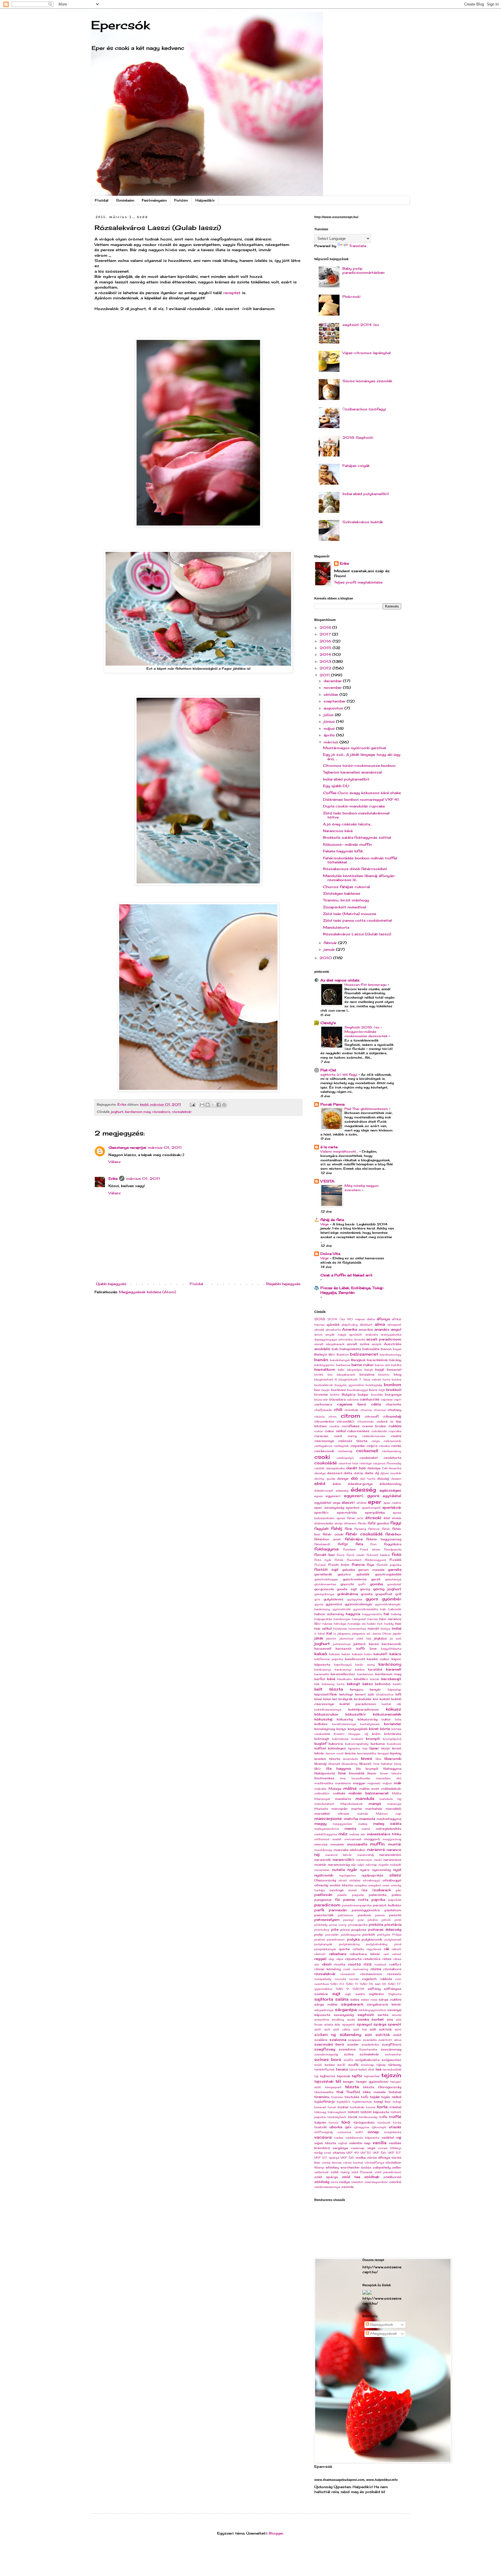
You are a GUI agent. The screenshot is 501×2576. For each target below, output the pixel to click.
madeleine (343, 1783)
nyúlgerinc (347, 1875)
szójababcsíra (367, 2060)
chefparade (323, 1410)
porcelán (332, 1935)
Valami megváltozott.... (340, 1151)
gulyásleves (333, 1599)
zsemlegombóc (376, 2182)
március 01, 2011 (165, 1147)
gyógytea (355, 1599)
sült (327, 2029)
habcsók (395, 1609)
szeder (353, 2044)
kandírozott (355, 1659)
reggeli (320, 1959)
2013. (320, 1319)
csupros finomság (387, 1463)
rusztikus (322, 1984)
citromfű (372, 1416)
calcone (353, 1400)
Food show (370, 1549)
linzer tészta (391, 1773)
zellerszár (322, 2172)
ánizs (318, 1335)
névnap (371, 1865)
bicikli (319, 1375)
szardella (370, 2040)
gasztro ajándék (353, 1574)
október (332, 694)
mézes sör (357, 1834)
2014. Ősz (336, 1319)
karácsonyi (323, 1670)
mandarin (343, 1799)
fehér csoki (333, 1534)
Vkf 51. (366, 2153)
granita (367, 1594)
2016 (326, 641)
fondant (349, 1549)
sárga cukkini (390, 1999)
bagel (397, 1349)
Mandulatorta (336, 927)
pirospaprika (358, 1925)
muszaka (341, 1850)
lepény (396, 1753)
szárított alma (390, 2040)
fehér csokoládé (364, 1534)
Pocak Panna (332, 1104)
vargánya (340, 2148)
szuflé (353, 2065)
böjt (382, 1390)
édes (337, 1484)
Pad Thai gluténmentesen (367, 1109)
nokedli (396, 1865)
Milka (397, 1834)
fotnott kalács (378, 1555)
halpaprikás (323, 1619)
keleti (397, 1684)
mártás (363, 1814)
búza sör (321, 1400)
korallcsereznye (344, 1724)
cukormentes (358, 1431)
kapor (396, 1659)
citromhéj (392, 1416)
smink (397, 2015)
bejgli (380, 1369)
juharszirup (342, 1644)
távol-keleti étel (362, 2069)
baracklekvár (377, 1360)
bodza (396, 1380)
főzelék (395, 1560)
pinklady (321, 1925)
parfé (319, 1910)
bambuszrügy (391, 1355)
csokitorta (392, 1458)
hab (383, 1609)
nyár (352, 1869)
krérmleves (340, 1739)
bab (335, 1349)
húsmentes (357, 1629)
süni (398, 2029)
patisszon (345, 1915)
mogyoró (372, 1839)
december (333, 681)
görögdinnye (324, 1594)
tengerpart (333, 2087)
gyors (372, 1599)
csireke (384, 1446)
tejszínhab (324, 2081)
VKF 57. (395, 2153)
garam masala (371, 1570)
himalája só (357, 1624)
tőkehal (395, 2107)
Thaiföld (353, 2092)
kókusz (394, 1709)
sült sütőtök (381, 2029)
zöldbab (372, 2177)
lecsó (397, 1748)
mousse (337, 1844)
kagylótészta (391, 1649)
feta (359, 1544)
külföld (320, 1748)
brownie (321, 1394)
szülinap (367, 2065)
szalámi (321, 2040)
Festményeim (154, 200)
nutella (338, 1870)
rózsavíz (394, 1974)
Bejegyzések (381, 2324)
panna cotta (356, 1900)
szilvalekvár (369, 2054)
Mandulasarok (352, 1804)
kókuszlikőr (356, 1714)
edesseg (342, 1491)
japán (397, 1634)
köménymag (325, 1729)
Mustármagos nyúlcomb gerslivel (355, 748)
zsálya (344, 2182)
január (330, 949)
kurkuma (378, 1744)
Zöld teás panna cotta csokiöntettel (357, 920)
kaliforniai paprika (329, 1659)
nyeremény (381, 1870)
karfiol (320, 1679)
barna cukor (363, 1365)
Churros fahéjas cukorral (346, 887)
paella (342, 1895)
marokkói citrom (332, 1814)
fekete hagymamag (384, 1539)
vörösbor (393, 2162)
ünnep (373, 2132)
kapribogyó (343, 1665)
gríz (317, 1599)
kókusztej (323, 1719)
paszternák (324, 1915)
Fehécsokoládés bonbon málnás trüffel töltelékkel (360, 860)
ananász (382, 1329)
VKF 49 (353, 2153)
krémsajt (322, 1739)
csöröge (365, 1463)
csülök (319, 1468)
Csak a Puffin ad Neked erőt (346, 1275)
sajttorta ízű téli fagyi (339, 1075)
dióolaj (383, 1479)
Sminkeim (125, 200)
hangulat (359, 1619)
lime (342, 1773)
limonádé (357, 1773)
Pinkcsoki (351, 297)
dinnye (343, 1479)
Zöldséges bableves (342, 893)
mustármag (323, 1850)
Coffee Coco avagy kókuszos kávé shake (362, 793)
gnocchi (347, 1584)
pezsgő (349, 1920)
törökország (368, 2117)
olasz (395, 1875)
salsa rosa (369, 2000)
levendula (350, 1759)
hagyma (353, 1614)
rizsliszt (380, 1964)
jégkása (380, 1638)
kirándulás (363, 1699)
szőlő (341, 2065)
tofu (365, 2097)
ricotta (340, 1964)
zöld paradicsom (388, 2172)
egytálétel (392, 1496)
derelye (320, 1473)
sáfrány (374, 1989)
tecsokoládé (392, 2069)
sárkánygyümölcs (372, 2010)
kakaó (321, 1654)
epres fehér (346, 1518)
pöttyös (384, 1935)
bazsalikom (325, 1369)
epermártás (347, 1512)
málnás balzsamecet (369, 1793)
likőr (318, 1769)
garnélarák (323, 1574)
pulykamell (393, 1940)
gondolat (394, 1584)
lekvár (319, 1753)
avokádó (322, 1349)
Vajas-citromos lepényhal (367, 353)
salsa (355, 1999)
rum (398, 1979)
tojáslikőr (344, 2102)
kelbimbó (383, 1684)
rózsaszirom (371, 1974)
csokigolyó (345, 1458)
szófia (348, 2060)
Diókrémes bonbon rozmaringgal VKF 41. (361, 799)
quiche (344, 1949)
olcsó (343, 1880)
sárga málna (326, 2004)
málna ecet (369, 1789)
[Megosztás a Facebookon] (219, 1105)
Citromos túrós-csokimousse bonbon (359, 766)
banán (321, 1359)
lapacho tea (357, 1748)
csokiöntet (369, 1458)
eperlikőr (322, 1512)
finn (373, 1544)
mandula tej (390, 1799)
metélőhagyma (326, 1834)
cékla (376, 1404)
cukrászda (379, 1431)
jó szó (396, 1638)
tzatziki (321, 2127)
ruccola (340, 1979)
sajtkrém (376, 1994)
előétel (362, 1503)
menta (350, 1828)
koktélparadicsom (364, 1709)
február (331, 943)
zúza (334, 2182)
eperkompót (371, 1508)
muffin (377, 1844)
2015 (326, 648)
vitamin (339, 2153)
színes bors (328, 2059)
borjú (326, 1390)
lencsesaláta (366, 1753)
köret (374, 1729)
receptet (232, 293)
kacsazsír (344, 1649)
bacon (386, 1349)
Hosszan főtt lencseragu (366, 985)
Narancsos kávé (338, 831)
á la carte (329, 1147)
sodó (351, 2020)
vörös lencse (332, 2163)
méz (343, 1834)
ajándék (333, 1325)
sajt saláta (355, 1994)
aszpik (377, 1344)
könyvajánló (358, 1729)
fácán (362, 1523)
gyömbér (392, 1599)
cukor (319, 1431)
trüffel (395, 2117)
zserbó (395, 2182)
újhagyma (361, 2127)
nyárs (365, 1870)
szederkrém (370, 2045)
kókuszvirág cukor (374, 1719)
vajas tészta (325, 2143)
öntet (353, 1890)
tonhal (343, 2107)
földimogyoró (375, 1560)
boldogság (374, 1385)
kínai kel (330, 1699)
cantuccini (370, 1399)
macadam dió (389, 1778)
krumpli (373, 1739)
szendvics (347, 2049)
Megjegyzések (383, 2333)
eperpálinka (375, 1512)
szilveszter (393, 2054)
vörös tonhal (353, 2163)
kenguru (357, 1689)
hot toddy (385, 1624)
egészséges (390, 1490)
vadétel (388, 2137)
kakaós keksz (340, 1654)
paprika (378, 1900)
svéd (397, 2035)
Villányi (396, 2148)
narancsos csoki (369, 1860)
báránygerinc (324, 1365)
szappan (354, 2040)
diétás (358, 1473)
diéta (348, 1473)
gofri (362, 1584)
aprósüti (356, 1335)
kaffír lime (366, 1649)
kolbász (321, 1724)
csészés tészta (353, 1441)
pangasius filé (327, 1900)
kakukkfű (381, 1654)
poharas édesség (385, 1929)
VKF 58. (347, 2158)
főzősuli (320, 1565)
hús (398, 1624)
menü (366, 1829)
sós (390, 2019)
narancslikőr (344, 1859)
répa (340, 1959)
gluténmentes (325, 1584)
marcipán (339, 1809)
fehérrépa (354, 1539)
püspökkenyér (325, 1949)
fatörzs (374, 1529)
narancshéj (366, 1855)
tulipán (320, 2122)
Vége (325, 1224)
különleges (337, 1748)
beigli (369, 1370)
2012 (326, 668)
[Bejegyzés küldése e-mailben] (192, 1104)
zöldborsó (392, 2177)
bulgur (363, 1394)
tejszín (391, 2075)
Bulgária (349, 1394)
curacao (321, 1436)
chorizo (366, 1410)
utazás (395, 2127)
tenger (348, 2082)
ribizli (327, 1964)
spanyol (364, 2024)
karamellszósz (343, 1674)
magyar (359, 1783)
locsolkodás (361, 1778)
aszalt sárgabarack (329, 1344)
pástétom (393, 1910)
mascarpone (328, 1818)
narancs (376, 1849)
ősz (364, 1890)
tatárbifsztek (324, 2069)
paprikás (395, 1900)
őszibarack (382, 1890)
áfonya (383, 1319)
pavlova (364, 1915)
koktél (385, 1699)
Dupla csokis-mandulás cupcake (354, 806)
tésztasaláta (324, 2092)
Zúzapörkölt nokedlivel (345, 907)
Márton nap (389, 1814)
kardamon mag (138, 1112)
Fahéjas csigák (356, 466)
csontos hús (348, 1463)
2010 (326, 958)
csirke (396, 1446)
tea (378, 2069)
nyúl (397, 1870)
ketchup (346, 1694)
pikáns (373, 1920)
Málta (397, 1793)
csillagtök (341, 1446)
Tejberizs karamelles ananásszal (352, 772)
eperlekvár (392, 1507)
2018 (326, 627)
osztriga (336, 1890)
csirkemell (367, 1451)
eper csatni (392, 1503)
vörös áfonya (379, 2157)
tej (316, 2076)
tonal (332, 2107)
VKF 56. (380, 2153)
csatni (396, 1436)
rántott (320, 1954)
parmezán (338, 1910)
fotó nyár (323, 1560)
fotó (396, 1554)
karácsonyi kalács (350, 1670)
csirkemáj (345, 1451)
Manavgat (322, 1799)
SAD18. (359, 1989)
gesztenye (393, 1579)
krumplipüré (392, 1739)
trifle (383, 2117)
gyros (319, 1604)
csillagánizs (323, 1446)
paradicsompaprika (357, 1905)
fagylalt (322, 1529)
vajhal (343, 2143)
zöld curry (340, 2172)
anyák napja (336, 1335)
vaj (399, 2137)
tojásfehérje (325, 2102)
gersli (376, 1579)
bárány (395, 1360)
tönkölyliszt (337, 2117)
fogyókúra (393, 1544)
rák (387, 1949)
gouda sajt (347, 1589)
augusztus (334, 708)
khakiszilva (385, 1694)
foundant (354, 1560)
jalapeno (344, 1634)
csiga (375, 1441)
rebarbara (338, 1954)
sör (337, 2024)
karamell (394, 1669)
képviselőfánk (326, 1694)
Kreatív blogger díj (351, 1734)
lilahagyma (392, 1769)
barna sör (382, 1365)
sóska (329, 2025)
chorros (380, 1410)
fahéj (337, 1528)
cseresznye (324, 1441)
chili (338, 1409)
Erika (113, 1179)
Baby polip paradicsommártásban (363, 270)
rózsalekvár (182, 1112)
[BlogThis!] (208, 1105)
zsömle (347, 2187)
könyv (341, 1729)
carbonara (323, 1404)
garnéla (395, 1569)
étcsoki (373, 1518)
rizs (368, 1964)
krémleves (393, 1734)
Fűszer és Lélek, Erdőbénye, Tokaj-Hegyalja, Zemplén (352, 1290)
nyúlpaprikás (372, 1875)
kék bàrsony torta (329, 1684)
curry (352, 1436)
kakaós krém (362, 1654)
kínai (318, 1699)
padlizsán (323, 1895)
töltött (353, 2112)
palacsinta (378, 1895)
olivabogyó (371, 1880)
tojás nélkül (391, 2097)
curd (338, 1436)
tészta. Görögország (382, 2087)
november (333, 688)
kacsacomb (391, 1644)
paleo (396, 1895)
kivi (375, 1699)
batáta (396, 1365)
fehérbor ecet (327, 1539)
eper (375, 1502)
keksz (368, 1684)
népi (361, 1865)
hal (386, 1614)
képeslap (394, 1690)
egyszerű (333, 1496)
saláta (342, 1999)
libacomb (393, 1759)
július (329, 715)
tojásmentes (362, 2102)
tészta (352, 2087)
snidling (338, 2020)
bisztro (384, 1375)
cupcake (395, 1431)
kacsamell (323, 1649)
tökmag (320, 2112)
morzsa (321, 1844)
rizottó (354, 1964)
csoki (322, 1457)
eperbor (353, 1508)
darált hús (356, 1468)
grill (398, 1594)
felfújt (343, 1544)
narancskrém (390, 1855)
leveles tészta (327, 1759)
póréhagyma (351, 1935)
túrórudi (384, 2123)
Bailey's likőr (325, 1354)
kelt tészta (329, 1689)
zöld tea (351, 2177)
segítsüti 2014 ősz (361, 325)
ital (329, 1633)
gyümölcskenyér (359, 1604)
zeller (397, 2167)
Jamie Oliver (382, 1634)
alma (380, 1324)
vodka (361, 2157)
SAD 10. (337, 1984)
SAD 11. (352, 1984)
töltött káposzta (375, 2112)
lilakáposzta (325, 1773)
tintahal (395, 2092)
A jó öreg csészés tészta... (347, 824)
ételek (397, 1518)
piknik (386, 1920)
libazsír (365, 1764)
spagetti (349, 2025)
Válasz (115, 1162)
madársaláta (324, 1783)
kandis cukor (378, 1659)
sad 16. (381, 1984)
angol (396, 1329)
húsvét (373, 1628)
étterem (350, 1523)
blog (397, 1374)
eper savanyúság (329, 1508)
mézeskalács (379, 1834)
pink (398, 1920)
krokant (357, 1739)
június (330, 721)
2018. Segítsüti (358, 438)
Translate (358, 246)
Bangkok (358, 1360)
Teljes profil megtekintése (358, 582)
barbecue (343, 1365)
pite (335, 1929)
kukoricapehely (357, 1744)
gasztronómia (355, 1579)
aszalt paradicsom (384, 1339)
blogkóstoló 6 (326, 1380)
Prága (397, 1935)
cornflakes (351, 1426)
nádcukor (358, 1850)
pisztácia (393, 1924)
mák (397, 1783)
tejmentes (372, 2076)
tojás (375, 2097)
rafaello (358, 1949)
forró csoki (355, 1555)
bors (373, 1390)
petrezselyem (327, 1920)
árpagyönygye (326, 1339)
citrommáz (365, 1422)
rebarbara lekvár (365, 1954)
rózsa (376, 1969)
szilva (349, 2054)
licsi (376, 1764)
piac (361, 1920)
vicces (383, 2148)
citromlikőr (346, 1421)
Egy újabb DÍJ (336, 786)
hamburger (342, 1619)
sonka (363, 2019)
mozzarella (357, 1844)
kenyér (375, 1689)
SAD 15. (367, 1984)
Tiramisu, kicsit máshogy (346, 900)
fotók (339, 1560)
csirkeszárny (392, 1451)
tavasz (342, 2069)
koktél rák (391, 1704)
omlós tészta (341, 1885)
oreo (386, 1885)
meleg (363, 1824)
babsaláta (371, 1349)
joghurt (117, 1112)
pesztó (395, 1915)
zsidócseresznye (327, 2187)
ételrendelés (324, 1523)
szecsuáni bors (329, 2044)
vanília (380, 2143)
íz (335, 1634)
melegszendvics (327, 1829)
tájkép (381, 2065)
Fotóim (181, 200)
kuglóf (320, 1743)
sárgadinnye (324, 2010)
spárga (380, 2024)
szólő (318, 2065)
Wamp (319, 2168)
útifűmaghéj (324, 2132)
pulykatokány (377, 1944)
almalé (319, 1330)
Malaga (335, 1789)
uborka (336, 2127)
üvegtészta (393, 2132)
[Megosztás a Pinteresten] (224, 1105)
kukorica (336, 1744)
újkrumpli (379, 2127)
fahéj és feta (332, 1220)
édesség (363, 1490)
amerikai (366, 1329)
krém (376, 1734)
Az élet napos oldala (340, 980)
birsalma (367, 1374)
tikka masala (374, 2092)
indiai (396, 1628)
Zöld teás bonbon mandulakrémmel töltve (356, 815)
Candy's (328, 1023)
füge (371, 1565)
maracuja (394, 1804)
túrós (397, 2123)
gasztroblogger (326, 1579)
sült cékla (342, 2029)
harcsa (372, 1619)
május (330, 728)
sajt (336, 1993)
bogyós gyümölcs (349, 1385)
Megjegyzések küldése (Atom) (147, 1292)
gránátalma (347, 1594)
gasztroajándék (388, 1574)
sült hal (360, 2029)
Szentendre (368, 2049)
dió (354, 1478)
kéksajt (353, 1684)
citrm (333, 1417)
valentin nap (360, 2143)
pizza (345, 1930)
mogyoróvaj (392, 1839)
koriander (393, 1724)
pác (399, 1890)
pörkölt (369, 1934)
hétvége (340, 1624)
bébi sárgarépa (350, 1370)
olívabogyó (392, 1880)
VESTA (327, 1181)
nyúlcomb (324, 1875)
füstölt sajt (326, 1569)
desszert (335, 1473)
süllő (318, 2029)
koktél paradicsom (358, 1704)
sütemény (350, 2034)
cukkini (395, 1426)
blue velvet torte (377, 1380)
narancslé (323, 1860)
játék (319, 1638)
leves (367, 1758)
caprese (387, 1400)
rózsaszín (348, 1974)
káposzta (322, 1664)
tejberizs (328, 2076)
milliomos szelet (328, 1839)
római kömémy (328, 1969)
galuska (348, 1570)
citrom (350, 1416)
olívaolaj (321, 1885)
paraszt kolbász (387, 1905)
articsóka (345, 1339)
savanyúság (344, 2015)
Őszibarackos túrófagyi (364, 409)
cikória (319, 1417)
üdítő (359, 2132)
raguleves (374, 1949)
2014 (326, 654)
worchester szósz (356, 2167)
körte (385, 1729)
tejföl (357, 2076)
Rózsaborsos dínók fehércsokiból (355, 869)
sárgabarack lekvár (384, 2004)
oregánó (375, 1885)
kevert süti (365, 1694)
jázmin (331, 1638)
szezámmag (391, 2049)
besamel (394, 1369)
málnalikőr (322, 1793)
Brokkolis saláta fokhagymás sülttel (357, 837)
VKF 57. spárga (327, 2158)
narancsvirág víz (342, 1865)
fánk (348, 1529)
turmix (334, 2123)
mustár (395, 1844)
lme (343, 1778)
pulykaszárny (349, 1944)
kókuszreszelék (387, 1714)
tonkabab (357, 2107)
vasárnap (357, 2148)
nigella (383, 1865)
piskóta (376, 1924)
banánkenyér (340, 1360)
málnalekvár (391, 1789)
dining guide (325, 1479)
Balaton (343, 1355)
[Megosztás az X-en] (213, 1105)
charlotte (393, 1404)
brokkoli (394, 1390)
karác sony (365, 1665)
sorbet (378, 2019)
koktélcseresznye (328, 1710)
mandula (365, 1798)
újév (348, 2127)
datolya (374, 1468)
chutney (394, 1410)
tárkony (395, 2065)
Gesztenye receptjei (127, 1147)
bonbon (393, 1384)
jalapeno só (361, 1634)
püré (398, 1944)
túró (346, 2122)
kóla (398, 1719)
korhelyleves (370, 1724)
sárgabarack (352, 2004)
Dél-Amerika (392, 1468)
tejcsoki (344, 2076)
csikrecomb (392, 1441)
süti (368, 2035)
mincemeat (353, 1839)
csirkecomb (324, 1451)
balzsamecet (364, 1354)
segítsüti (366, 2015)
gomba (376, 1584)
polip (319, 1934)
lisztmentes (324, 1778)
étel (387, 1518)
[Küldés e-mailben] (202, 1105)
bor (317, 1390)
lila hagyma (339, 1768)
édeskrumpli (324, 1491)
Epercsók (120, 25)
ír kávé (320, 1634)
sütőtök (383, 2035)
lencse (350, 1753)
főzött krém (339, 1565)
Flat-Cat (328, 1070)
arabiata (372, 1335)
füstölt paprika (389, 1565)
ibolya (385, 1629)
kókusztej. (345, 1719)
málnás (339, 1793)
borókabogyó (357, 1390)
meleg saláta (387, 1824)
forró (341, 1555)
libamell (334, 1764)
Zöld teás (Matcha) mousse (350, 914)
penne (380, 1915)
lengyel (383, 1753)
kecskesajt (391, 1679)
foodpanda (393, 1549)
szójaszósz (391, 2060)
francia (358, 1565)
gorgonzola (324, 1589)
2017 (326, 634)
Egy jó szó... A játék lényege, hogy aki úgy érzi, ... (362, 757)
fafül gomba (378, 1523)
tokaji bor (382, 2102)
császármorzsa (374, 1436)
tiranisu (337, 2097)
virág (318, 2153)
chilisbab (351, 1410)
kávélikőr (361, 1679)
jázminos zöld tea (355, 1638)
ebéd (320, 1483)
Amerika (350, 1329)
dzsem (396, 1479)
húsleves (340, 1629)
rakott (396, 1949)
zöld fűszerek (362, 2172)
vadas (338, 2138)
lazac (374, 1748)
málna (350, 1788)
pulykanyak (323, 1944)
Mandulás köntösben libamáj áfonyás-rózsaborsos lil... (359, 878)
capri (397, 1400)
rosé (347, 1969)
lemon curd (335, 1753)
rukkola (386, 1979)
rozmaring (360, 1969)
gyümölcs (334, 1604)
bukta (335, 1395)
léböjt (385, 1748)
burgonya (393, 1394)
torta (382, 2107)
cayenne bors (351, 1404)
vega (371, 2148)
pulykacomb (372, 1939)
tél (338, 2081)
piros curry (338, 1925)
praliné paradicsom (330, 1940)
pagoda (358, 1895)
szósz (330, 2065)
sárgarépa (346, 2009)
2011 (325, 675)
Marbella (321, 1809)
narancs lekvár (339, 1855)
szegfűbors (392, 2044)
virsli (327, 2153)
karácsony (390, 1664)
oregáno (361, 1885)
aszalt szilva (358, 1344)
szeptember (335, 701)
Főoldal (102, 200)
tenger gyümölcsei (372, 2082)
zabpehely (382, 2167)
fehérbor (393, 1534)
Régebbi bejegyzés (283, 1284)
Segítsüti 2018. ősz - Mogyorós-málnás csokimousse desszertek (366, 1032)
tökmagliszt (337, 2112)
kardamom (365, 1674)
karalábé (375, 1669)
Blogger (276, 2533)
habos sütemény (329, 1614)
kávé (331, 1679)
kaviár (375, 1679)
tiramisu (322, 2097)
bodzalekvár (324, 1385)
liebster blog (391, 1764)
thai (340, 2092)
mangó (375, 1804)
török (353, 2117)
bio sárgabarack (342, 1375)
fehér (386, 1529)
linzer (372, 1773)
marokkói (393, 1809)
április (330, 735)
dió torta (368, 1479)
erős (360, 1518)
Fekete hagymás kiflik (343, 851)
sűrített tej (325, 2035)
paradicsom (327, 1905)
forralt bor (325, 1555)
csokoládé (326, 1463)
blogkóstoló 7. (350, 1380)
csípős (372, 1446)
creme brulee (374, 1426)
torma (371, 2107)
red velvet (392, 1954)
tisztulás (352, 2097)
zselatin (357, 2182)
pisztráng (322, 1930)
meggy (321, 1824)
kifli (398, 1694)
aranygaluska (391, 1335)
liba (378, 1759)
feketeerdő (322, 1544)
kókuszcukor (326, 1714)
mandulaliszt (324, 1804)
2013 (326, 661)
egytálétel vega (327, 1503)
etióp (339, 1523)
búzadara (337, 1399)
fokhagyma (326, 1549)
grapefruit (384, 1594)
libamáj (320, 1764)
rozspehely (323, 1979)
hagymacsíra (372, 1614)
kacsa (374, 1644)
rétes (387, 1959)
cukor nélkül (335, 1431)
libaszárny (350, 1764)
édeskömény (390, 1484)
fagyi (396, 1523)
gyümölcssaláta (365, 1609)
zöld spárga (326, 2177)
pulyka (353, 1939)
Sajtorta (395, 1994)
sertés (383, 2015)
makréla (320, 1789)
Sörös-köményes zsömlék (367, 381)
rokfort (395, 1964)
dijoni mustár (391, 1473)
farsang (360, 1529)
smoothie (322, 2020)
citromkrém (324, 1421)
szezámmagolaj (326, 2054)
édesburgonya (360, 1484)
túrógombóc (364, 2122)
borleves (338, 1390)
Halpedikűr (205, 200)
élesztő (348, 1502)
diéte (369, 1473)
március (332, 742)
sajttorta (324, 1999)
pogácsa (359, 1930)
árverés (360, 1339)
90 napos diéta (361, 1319)
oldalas (355, 1880)
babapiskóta (350, 1349)
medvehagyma (389, 1819)
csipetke (357, 1446)
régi (331, 1959)
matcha (351, 1819)
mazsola (367, 1819)
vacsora (323, 2137)
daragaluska (335, 1468)
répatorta (353, 1959)
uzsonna (344, 2132)
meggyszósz (342, 1824)
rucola (354, 1979)
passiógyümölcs (366, 1910)
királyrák (345, 1699)
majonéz (374, 1783)
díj (377, 1473)
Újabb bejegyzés (111, 1284)
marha (356, 1809)
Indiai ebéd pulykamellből (366, 494)
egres (318, 1496)
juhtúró (360, 1644)
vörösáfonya (374, 2163)
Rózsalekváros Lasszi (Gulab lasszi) (357, 934)
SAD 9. (343, 1989)
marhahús (374, 1809)
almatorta (333, 1330)
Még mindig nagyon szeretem (361, 1188)
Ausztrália (393, 1344)
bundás (377, 1395)
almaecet (394, 1325)
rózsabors (161, 1112)
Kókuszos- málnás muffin (347, 844)
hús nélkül (323, 1628)
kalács (395, 1654)
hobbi (371, 1624)
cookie (334, 1426)
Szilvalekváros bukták (363, 522)
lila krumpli (367, 1769)
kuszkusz (394, 1744)
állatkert (366, 1325)
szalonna (338, 2040)
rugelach (369, 1979)
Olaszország (325, 1880)
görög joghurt (387, 1589)
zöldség (322, 2182)
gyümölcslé (342, 1609)
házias (327, 1624)
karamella (322, 1674)
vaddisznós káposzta (362, 2138)
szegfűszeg (325, 2049)
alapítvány (350, 1325)
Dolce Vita (330, 1254)
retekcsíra (372, 1959)
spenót (394, 2024)
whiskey (332, 2167)
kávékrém (344, 1679)
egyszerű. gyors (362, 1496)
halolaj (396, 1614)
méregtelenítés (389, 1829)
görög (365, 1589)
